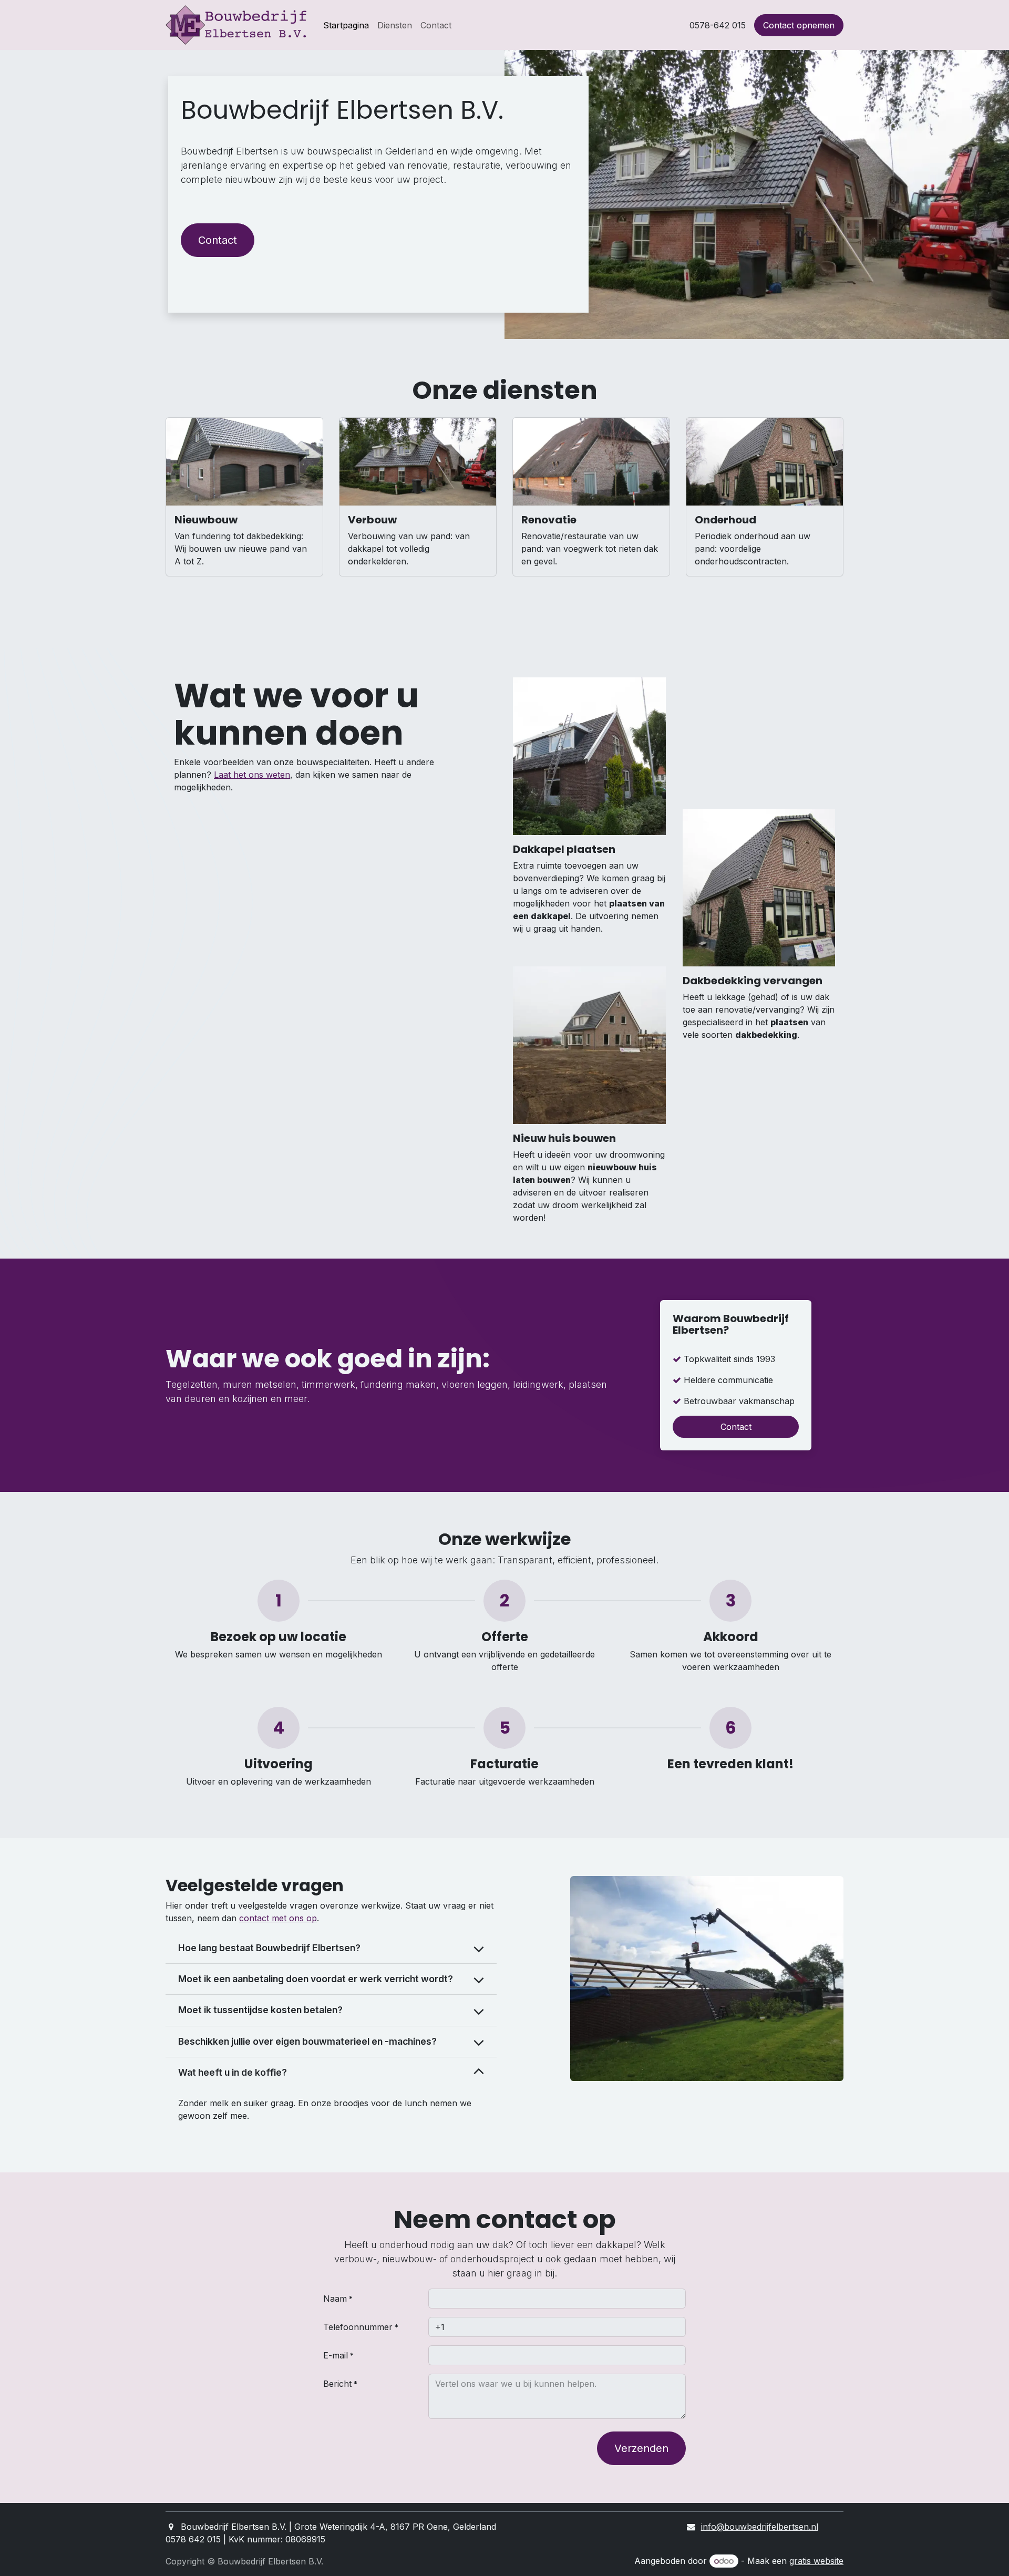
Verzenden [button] (641, 2448)
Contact (218, 240)
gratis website (816, 2561)
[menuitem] (346, 25)
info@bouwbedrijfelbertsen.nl (760, 2527)
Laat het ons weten (252, 775)
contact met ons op (278, 1918)
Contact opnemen (799, 25)
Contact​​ (736, 1427)
